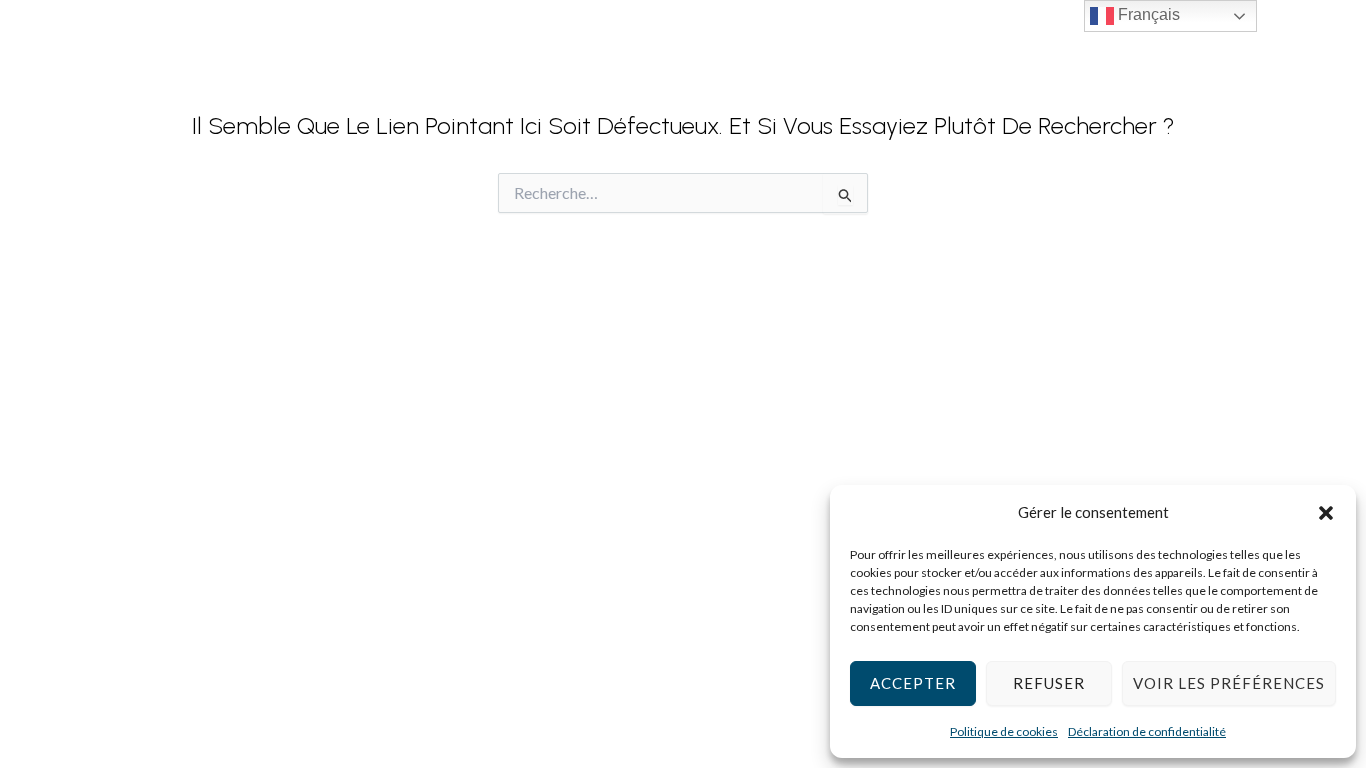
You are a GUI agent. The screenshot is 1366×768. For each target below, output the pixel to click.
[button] (1326, 513)
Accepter (913, 683)
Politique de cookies (1004, 731)
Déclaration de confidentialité (1147, 731)
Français (1147, 14)
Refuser (1049, 683)
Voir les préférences (1229, 683)
